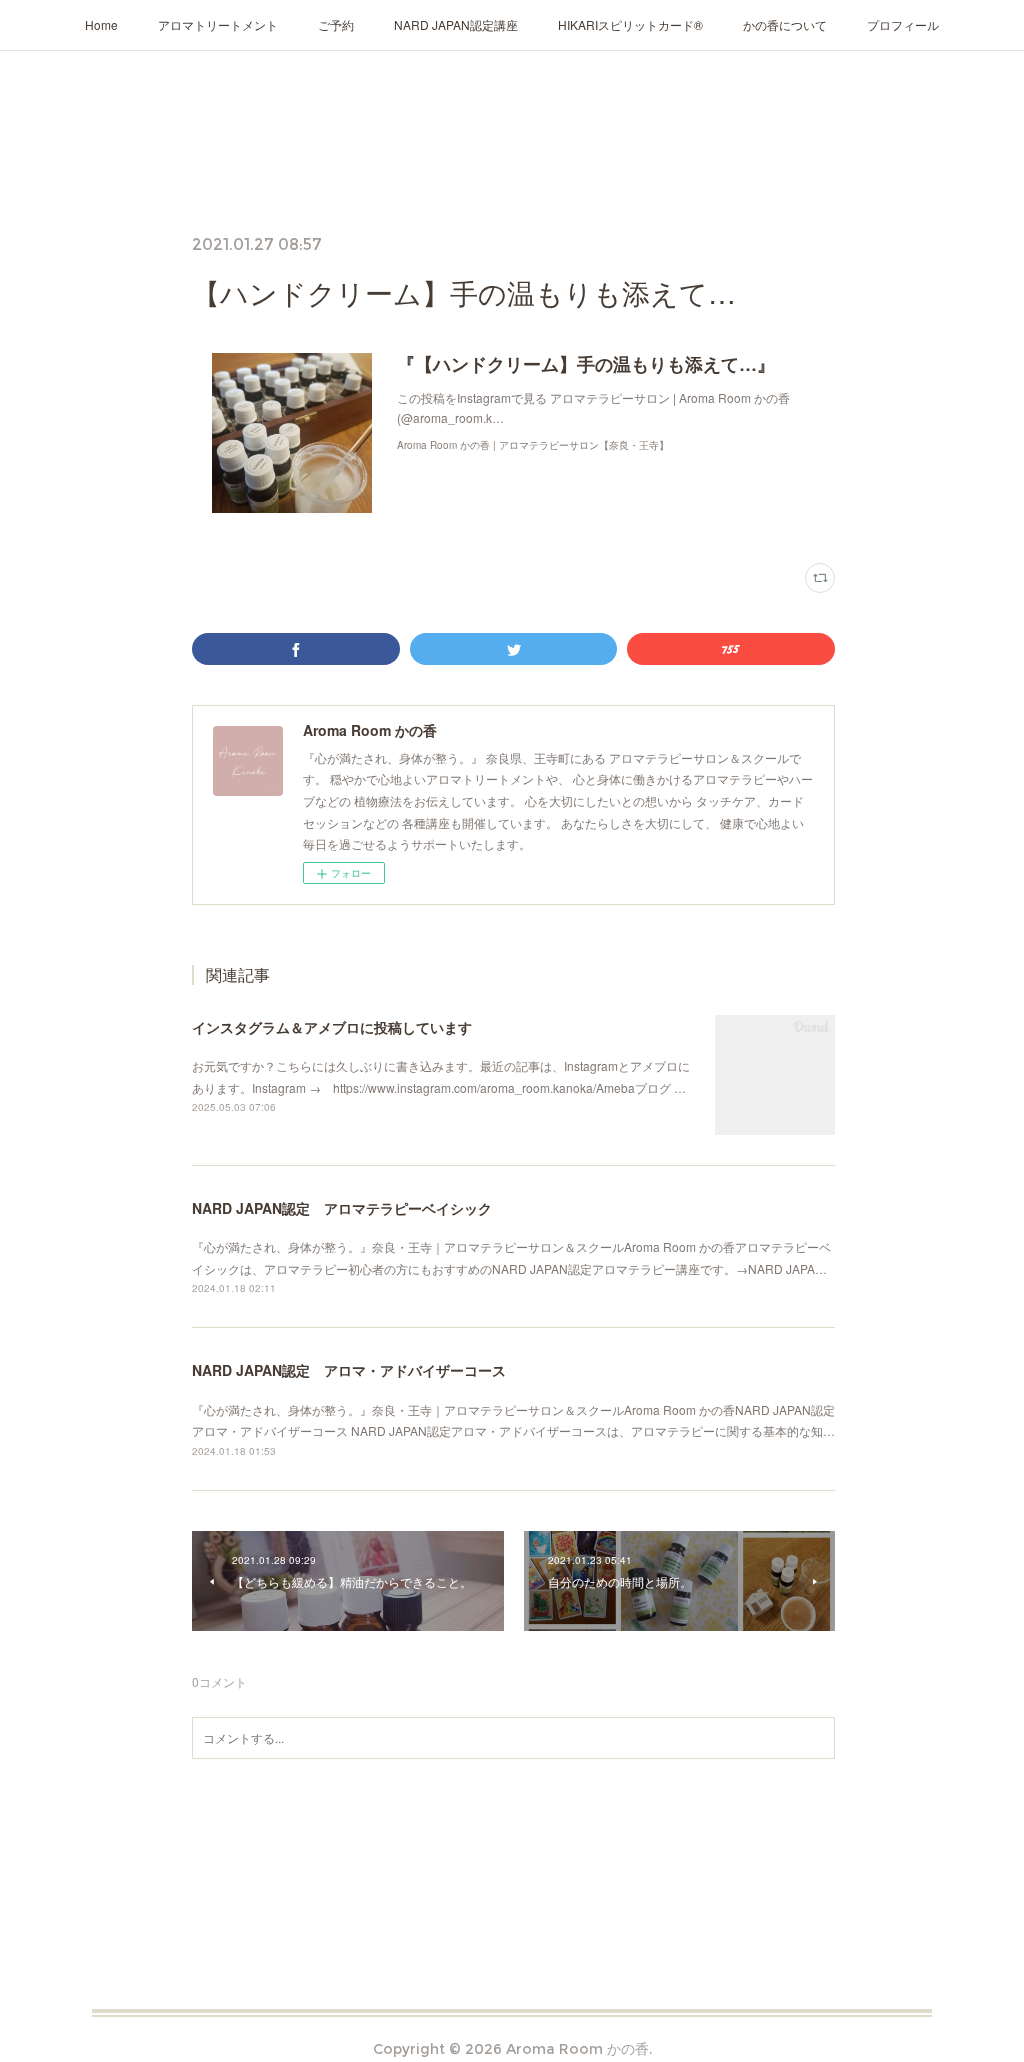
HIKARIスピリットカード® (630, 24)
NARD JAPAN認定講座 (456, 24)
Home (101, 24)
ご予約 (336, 24)
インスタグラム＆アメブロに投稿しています (332, 1027)
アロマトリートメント (218, 24)
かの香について (785, 24)
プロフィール (903, 24)
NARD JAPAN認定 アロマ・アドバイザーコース (349, 1370)
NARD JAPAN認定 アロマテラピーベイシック (342, 1208)
